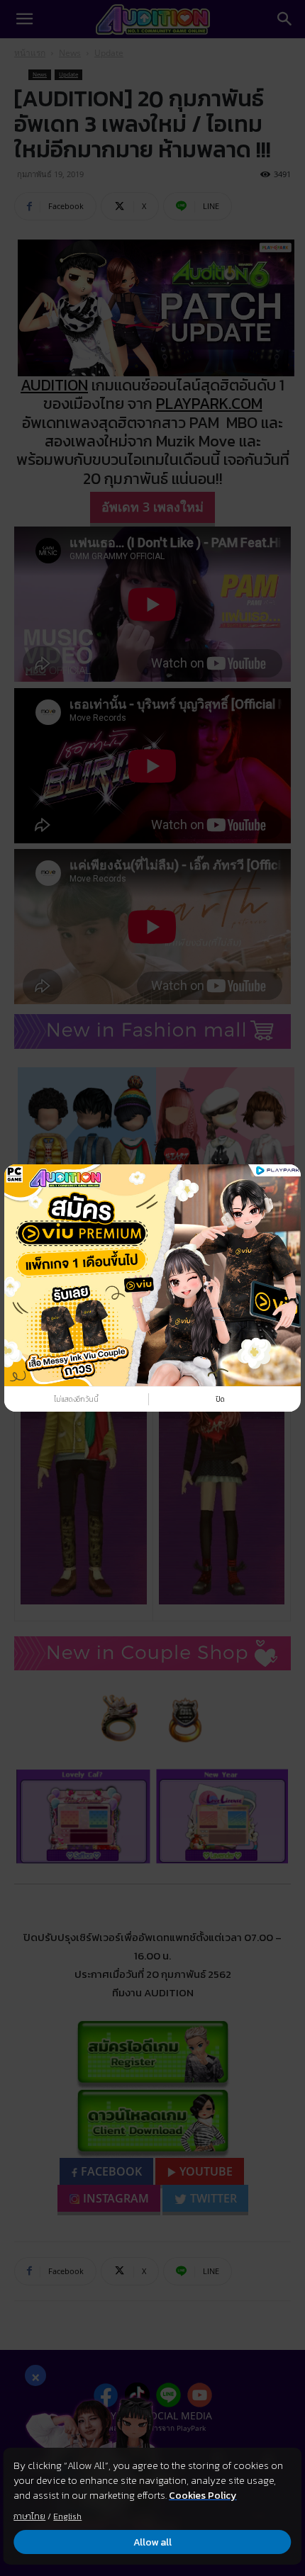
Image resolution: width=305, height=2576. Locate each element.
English (67, 2516)
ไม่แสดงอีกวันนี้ (76, 1399)
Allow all (152, 2542)
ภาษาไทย (29, 2516)
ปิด (220, 1399)
